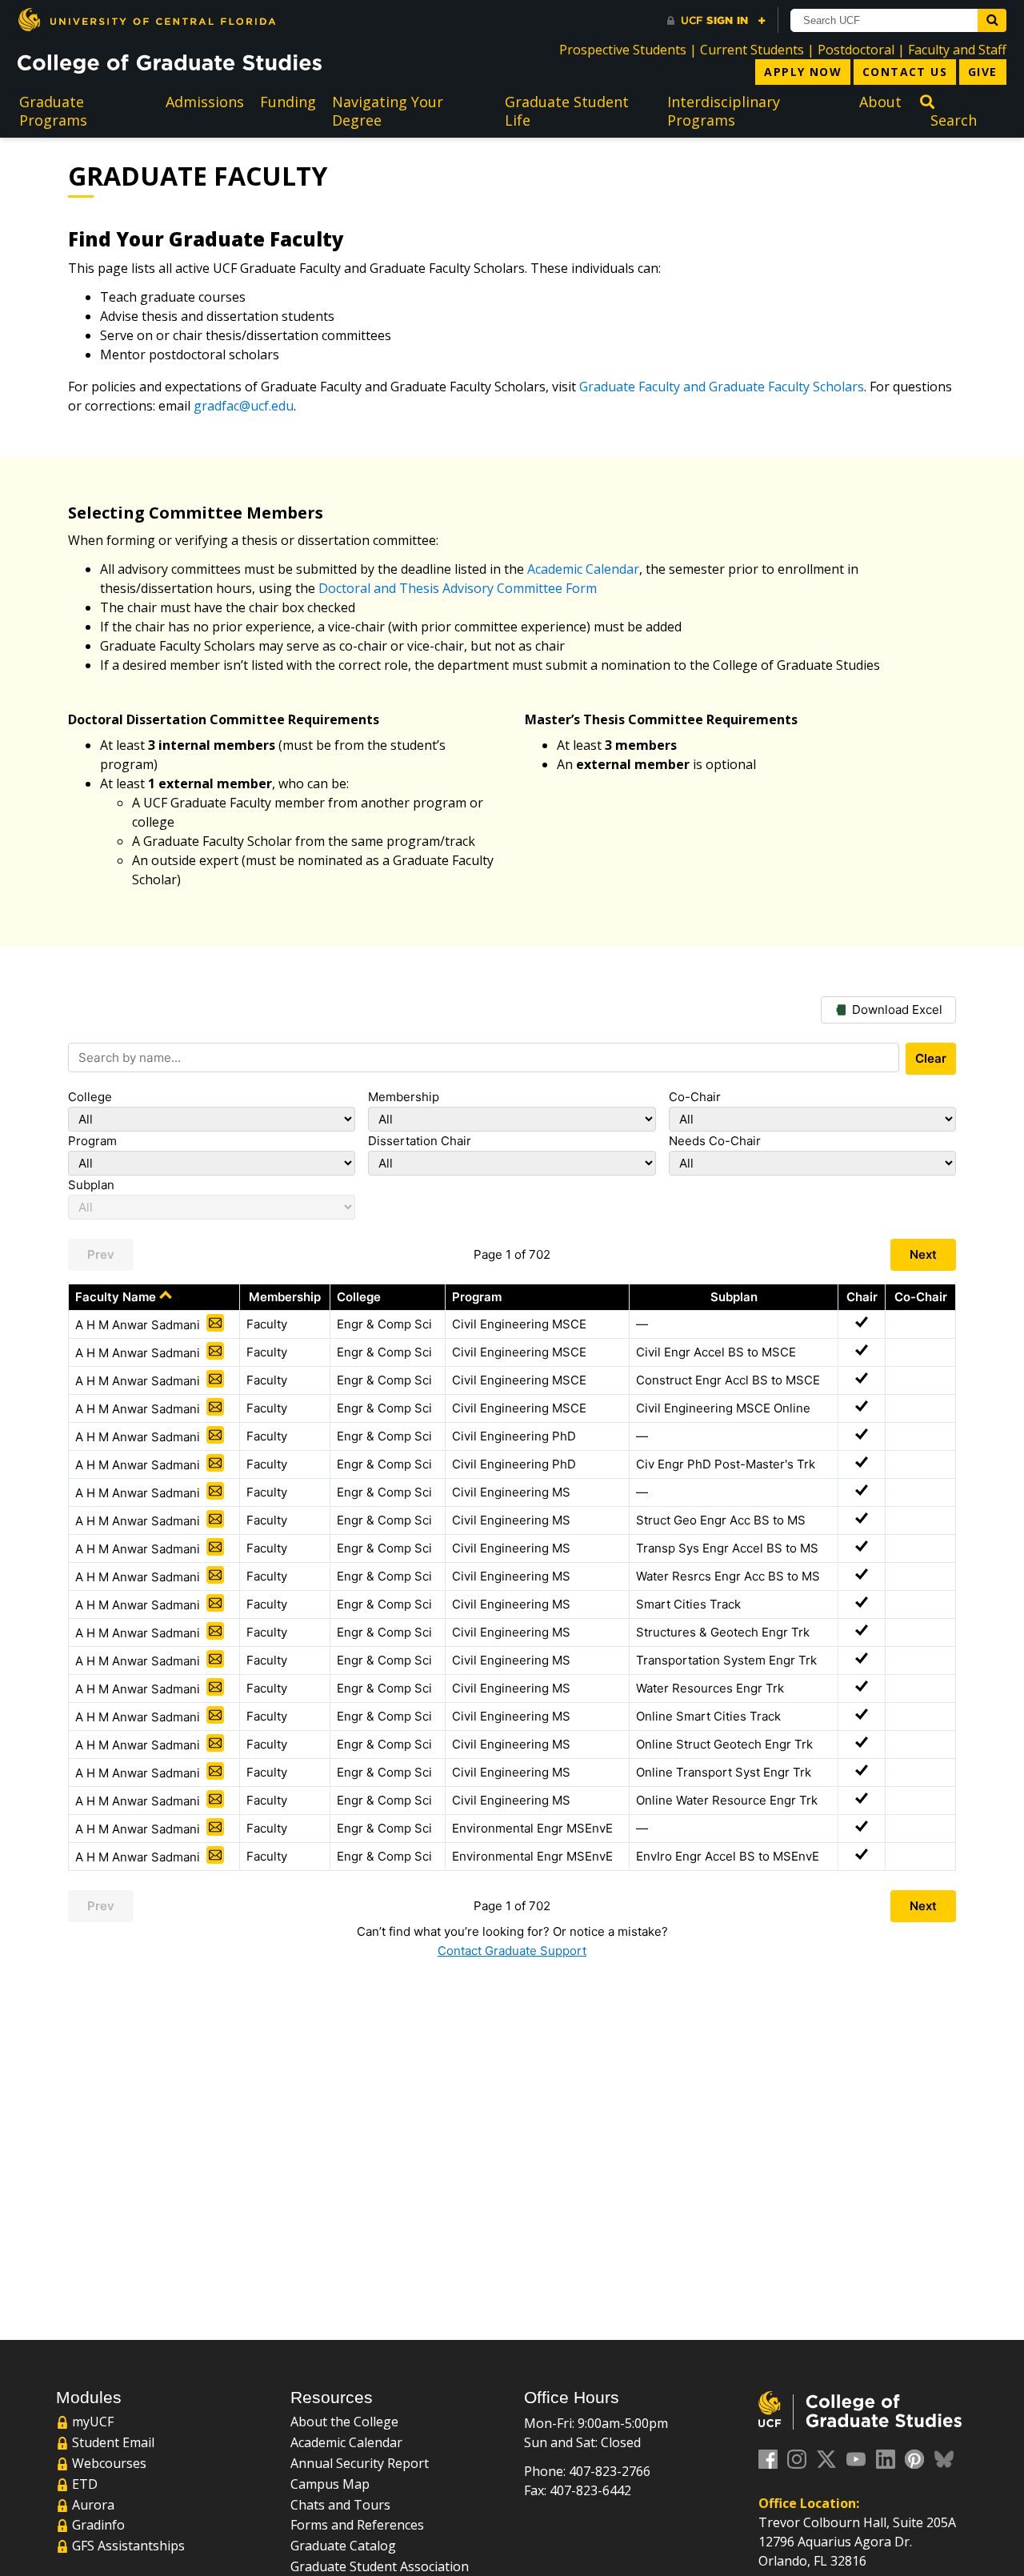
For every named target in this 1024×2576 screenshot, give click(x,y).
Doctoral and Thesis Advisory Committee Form (458, 588)
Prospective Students (623, 50)
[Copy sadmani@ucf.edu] (215, 1323)
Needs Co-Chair (715, 1141)
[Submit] (992, 20)
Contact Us (905, 72)
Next (923, 1254)
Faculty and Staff (957, 50)
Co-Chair (695, 1097)
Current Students (752, 50)
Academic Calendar (583, 569)
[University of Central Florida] (146, 20)
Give (983, 72)
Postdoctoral (856, 50)
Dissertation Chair (420, 1141)
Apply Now (803, 72)
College (90, 1097)
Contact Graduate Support (512, 1951)
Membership (404, 1097)
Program (92, 1141)
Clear (931, 1058)
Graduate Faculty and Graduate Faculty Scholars (722, 387)
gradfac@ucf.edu (244, 406)
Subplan (91, 1185)
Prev (101, 1254)
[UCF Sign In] (716, 21)
